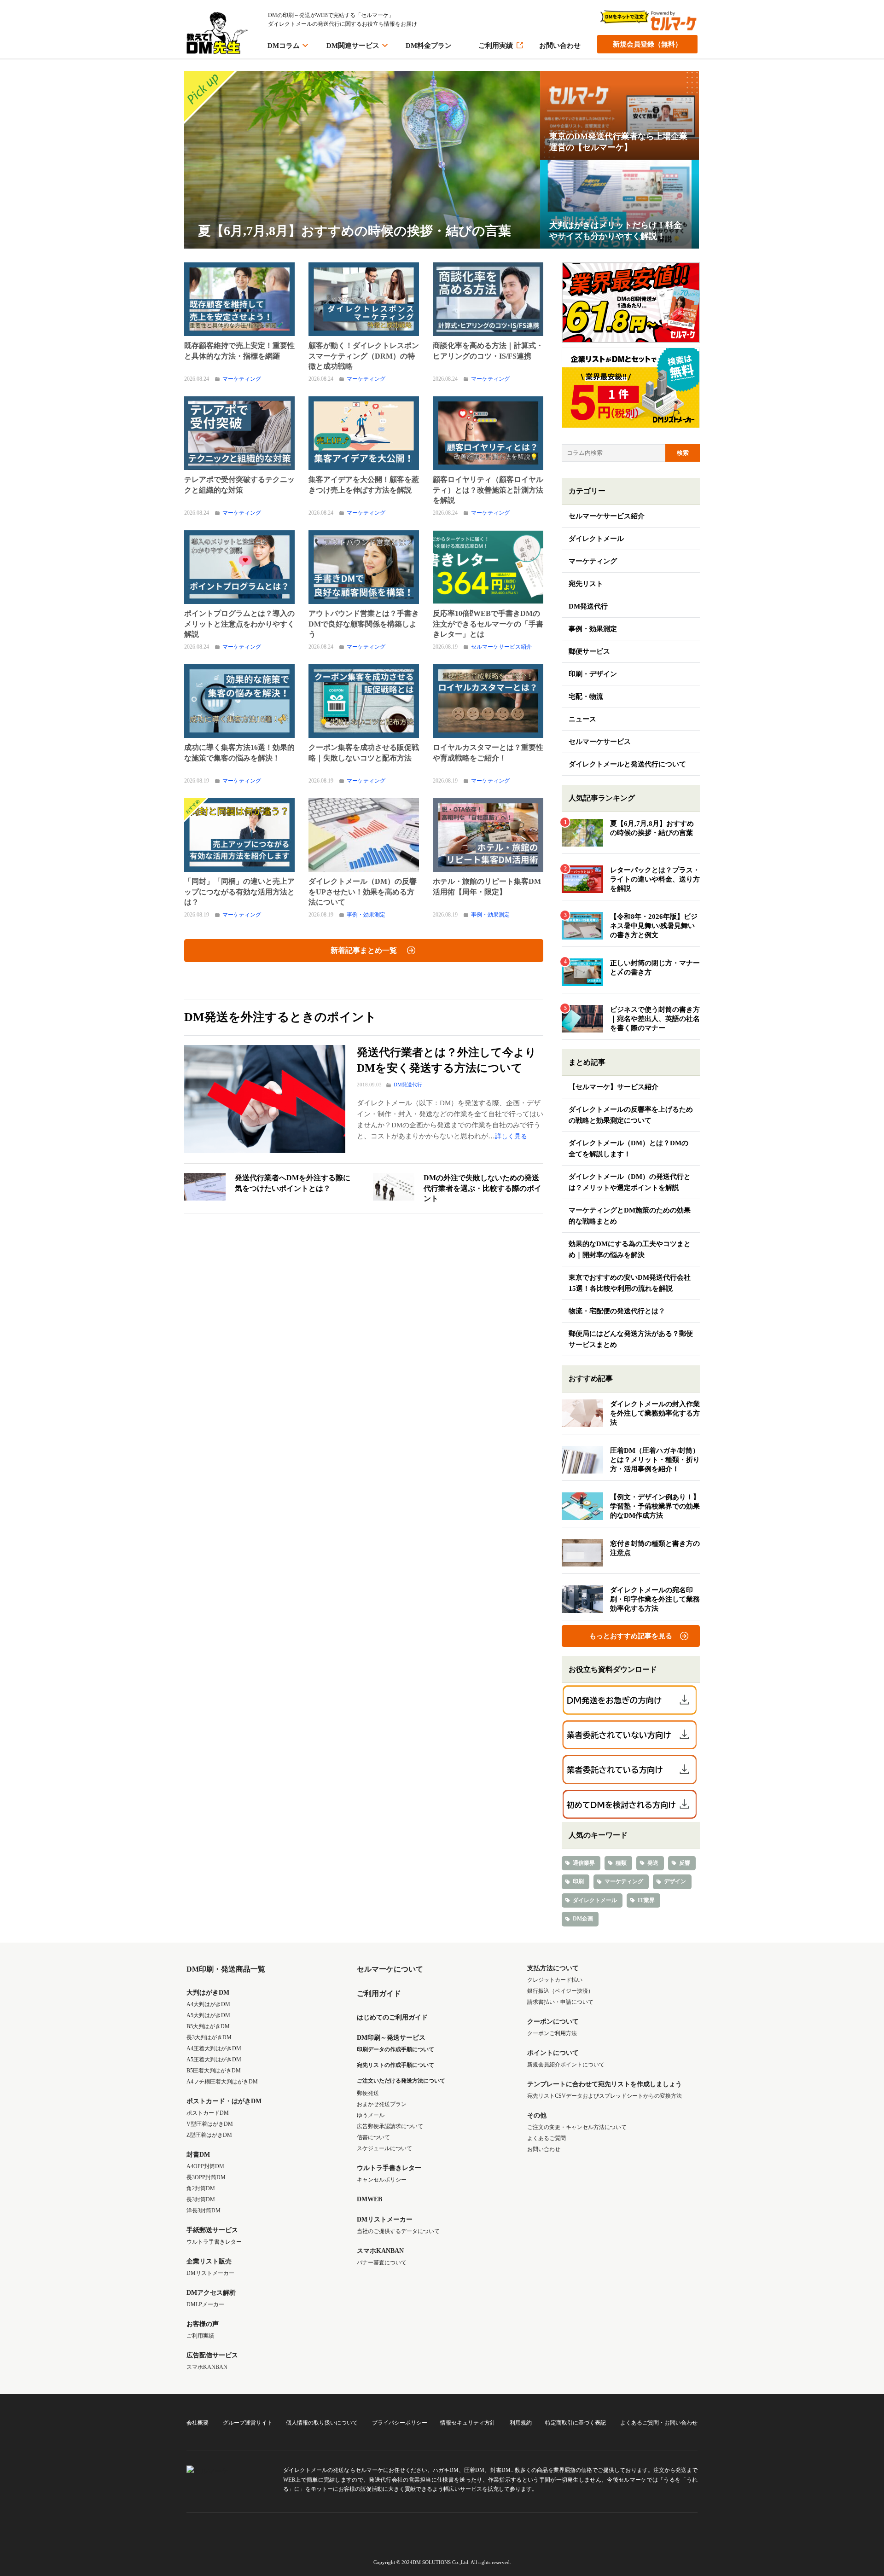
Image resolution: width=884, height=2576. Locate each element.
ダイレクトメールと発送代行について (627, 764)
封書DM (198, 2155)
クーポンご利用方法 (552, 2033)
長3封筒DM (201, 2199)
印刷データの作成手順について (395, 2049)
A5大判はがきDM (208, 2015)
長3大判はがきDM (209, 2037)
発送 (653, 1863)
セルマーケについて (390, 1969)
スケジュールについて (384, 2148)
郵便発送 (368, 2093)
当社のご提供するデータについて (398, 2231)
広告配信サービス (212, 2355)
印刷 (578, 1881)
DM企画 (583, 1919)
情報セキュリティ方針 (468, 2423)
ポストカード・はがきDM (224, 2101)
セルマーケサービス (600, 742)
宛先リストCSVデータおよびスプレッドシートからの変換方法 (605, 2096)
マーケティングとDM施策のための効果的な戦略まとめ (630, 1216)
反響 (685, 1863)
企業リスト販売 (209, 2261)
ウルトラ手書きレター (214, 2242)
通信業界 (584, 1863)
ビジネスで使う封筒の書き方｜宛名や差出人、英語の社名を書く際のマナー (655, 1019)
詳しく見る (511, 1136)
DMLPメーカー (205, 2304)
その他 (537, 2115)
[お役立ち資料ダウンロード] (631, 1700)
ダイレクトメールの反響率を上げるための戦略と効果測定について (631, 1115)
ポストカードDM (208, 2113)
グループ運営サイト (248, 2423)
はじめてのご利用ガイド (392, 2017)
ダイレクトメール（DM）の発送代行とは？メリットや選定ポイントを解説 (630, 1182)
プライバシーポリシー (400, 2423)
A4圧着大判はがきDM (214, 2048)
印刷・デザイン (593, 674)
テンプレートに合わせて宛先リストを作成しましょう (605, 2084)
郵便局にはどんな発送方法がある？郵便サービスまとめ (631, 1339)
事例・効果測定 (366, 915)
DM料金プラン (429, 46)
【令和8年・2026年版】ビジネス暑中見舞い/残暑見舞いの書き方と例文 (654, 926)
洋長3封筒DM (204, 2210)
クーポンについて (553, 2022)
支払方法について (553, 1968)
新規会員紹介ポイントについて (566, 2065)
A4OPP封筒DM (205, 2166)
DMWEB (369, 2199)
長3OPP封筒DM (206, 2177)
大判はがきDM (208, 1993)
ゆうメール (371, 2115)
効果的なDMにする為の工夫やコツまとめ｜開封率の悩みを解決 (630, 1249)
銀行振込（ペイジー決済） (560, 1991)
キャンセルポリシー (382, 2180)
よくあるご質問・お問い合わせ (659, 2423)
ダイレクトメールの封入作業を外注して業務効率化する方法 (655, 1413)
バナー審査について (382, 2263)
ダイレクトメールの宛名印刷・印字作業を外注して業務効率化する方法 (655, 1599)
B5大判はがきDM (208, 2026)
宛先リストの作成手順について (395, 2065)
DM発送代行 (408, 1085)
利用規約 (521, 2423)
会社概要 (198, 2423)
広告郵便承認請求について (390, 2126)
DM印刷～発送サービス (391, 2038)
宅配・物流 (586, 696)
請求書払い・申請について (560, 2002)
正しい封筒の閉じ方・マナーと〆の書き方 (655, 968)
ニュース (582, 719)
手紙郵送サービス (212, 2230)
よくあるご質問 (547, 2138)
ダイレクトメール (596, 539)
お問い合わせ (560, 46)
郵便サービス (589, 651)
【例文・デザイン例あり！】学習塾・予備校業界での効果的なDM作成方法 (655, 1506)
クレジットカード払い (555, 1980)
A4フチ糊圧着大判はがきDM (222, 2082)
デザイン (675, 1881)
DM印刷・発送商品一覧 (226, 1969)
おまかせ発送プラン (382, 2104)
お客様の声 (203, 2324)
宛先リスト (586, 584)
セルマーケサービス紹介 (501, 647)
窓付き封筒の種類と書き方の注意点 (655, 1548)
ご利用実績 (496, 46)
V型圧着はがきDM (210, 2124)
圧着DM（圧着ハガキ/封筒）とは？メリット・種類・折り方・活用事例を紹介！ (655, 1460)
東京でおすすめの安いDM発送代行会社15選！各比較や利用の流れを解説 (630, 1283)
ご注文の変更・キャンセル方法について (577, 2127)
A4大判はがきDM (208, 2004)
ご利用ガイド (379, 1993)
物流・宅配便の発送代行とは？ (617, 1311)
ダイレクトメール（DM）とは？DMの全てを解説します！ (628, 1149)
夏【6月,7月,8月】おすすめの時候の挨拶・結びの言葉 (652, 828)
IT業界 (646, 1900)
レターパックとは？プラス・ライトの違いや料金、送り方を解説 (655, 879)
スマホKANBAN (207, 2367)
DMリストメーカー (210, 2273)
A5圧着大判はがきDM (214, 2060)
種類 (621, 1863)
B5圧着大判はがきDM (214, 2071)
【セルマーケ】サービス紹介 (614, 1087)
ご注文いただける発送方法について (401, 2081)
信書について (373, 2137)
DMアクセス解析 (211, 2293)
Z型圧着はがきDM (209, 2135)
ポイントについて (553, 2053)
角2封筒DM (201, 2188)
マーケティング (242, 379)
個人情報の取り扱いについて (322, 2423)
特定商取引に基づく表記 (576, 2423)
